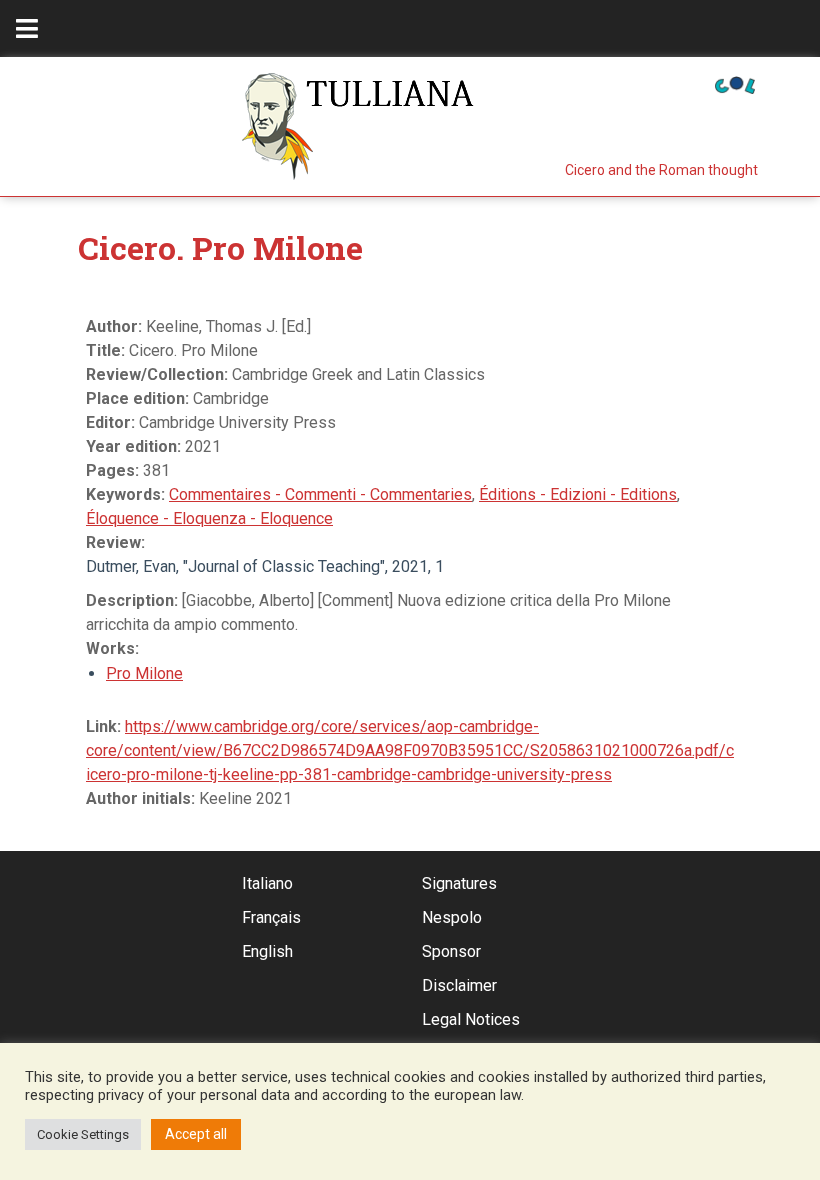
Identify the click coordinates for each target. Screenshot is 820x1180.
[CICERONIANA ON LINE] (735, 83)
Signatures (459, 883)
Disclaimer (459, 985)
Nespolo (452, 917)
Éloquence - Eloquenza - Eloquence (209, 518)
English (267, 951)
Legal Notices (471, 1019)
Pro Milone (144, 673)
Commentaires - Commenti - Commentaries (320, 494)
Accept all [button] (196, 1134)
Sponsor (451, 951)
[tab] (27, 28)
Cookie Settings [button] (83, 1134)
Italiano (267, 883)
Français (271, 917)
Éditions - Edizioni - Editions (578, 494)
